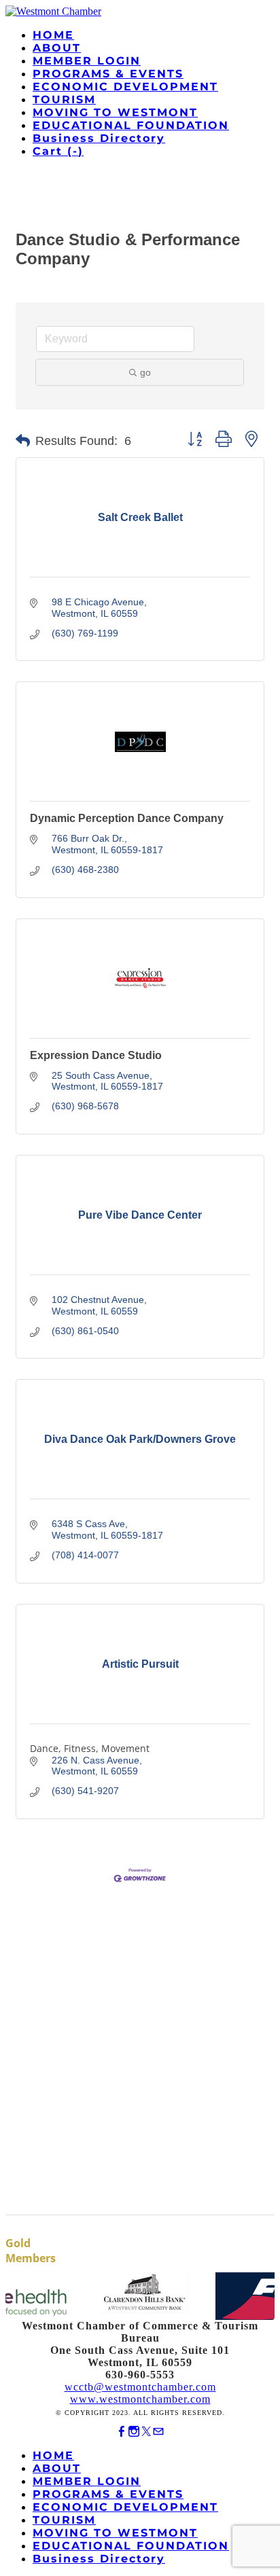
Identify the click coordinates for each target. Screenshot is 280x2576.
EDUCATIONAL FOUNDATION (131, 125)
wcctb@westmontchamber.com (140, 2387)
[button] (23, 441)
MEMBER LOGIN (87, 61)
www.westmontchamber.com (140, 2399)
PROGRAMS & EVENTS (108, 74)
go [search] (145, 372)
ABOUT (57, 48)
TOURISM (64, 100)
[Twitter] (146, 2432)
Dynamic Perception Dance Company (127, 818)
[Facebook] (122, 2432)
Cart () (58, 151)
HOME (53, 35)
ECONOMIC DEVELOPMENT (125, 87)
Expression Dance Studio (96, 1055)
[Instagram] (134, 2432)
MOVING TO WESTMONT (115, 112)
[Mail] (158, 2432)
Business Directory (99, 138)
